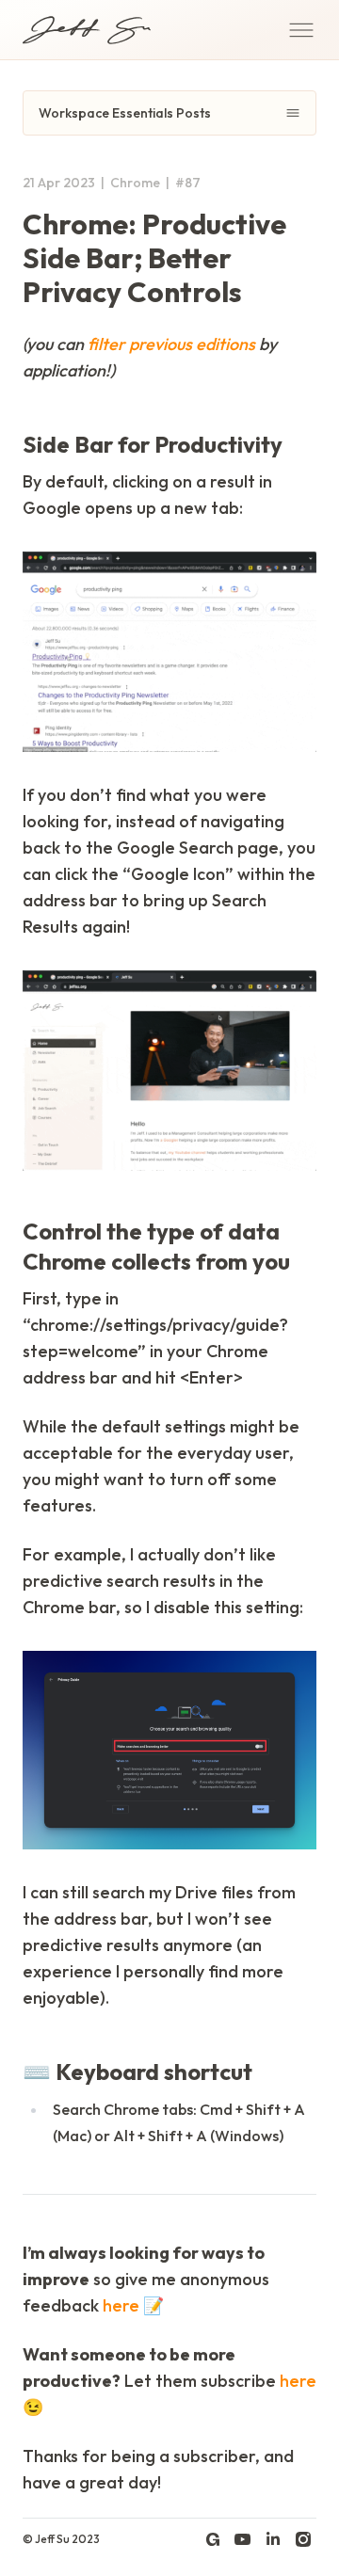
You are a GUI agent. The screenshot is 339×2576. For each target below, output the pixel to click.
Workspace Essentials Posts (125, 113)
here (121, 2305)
